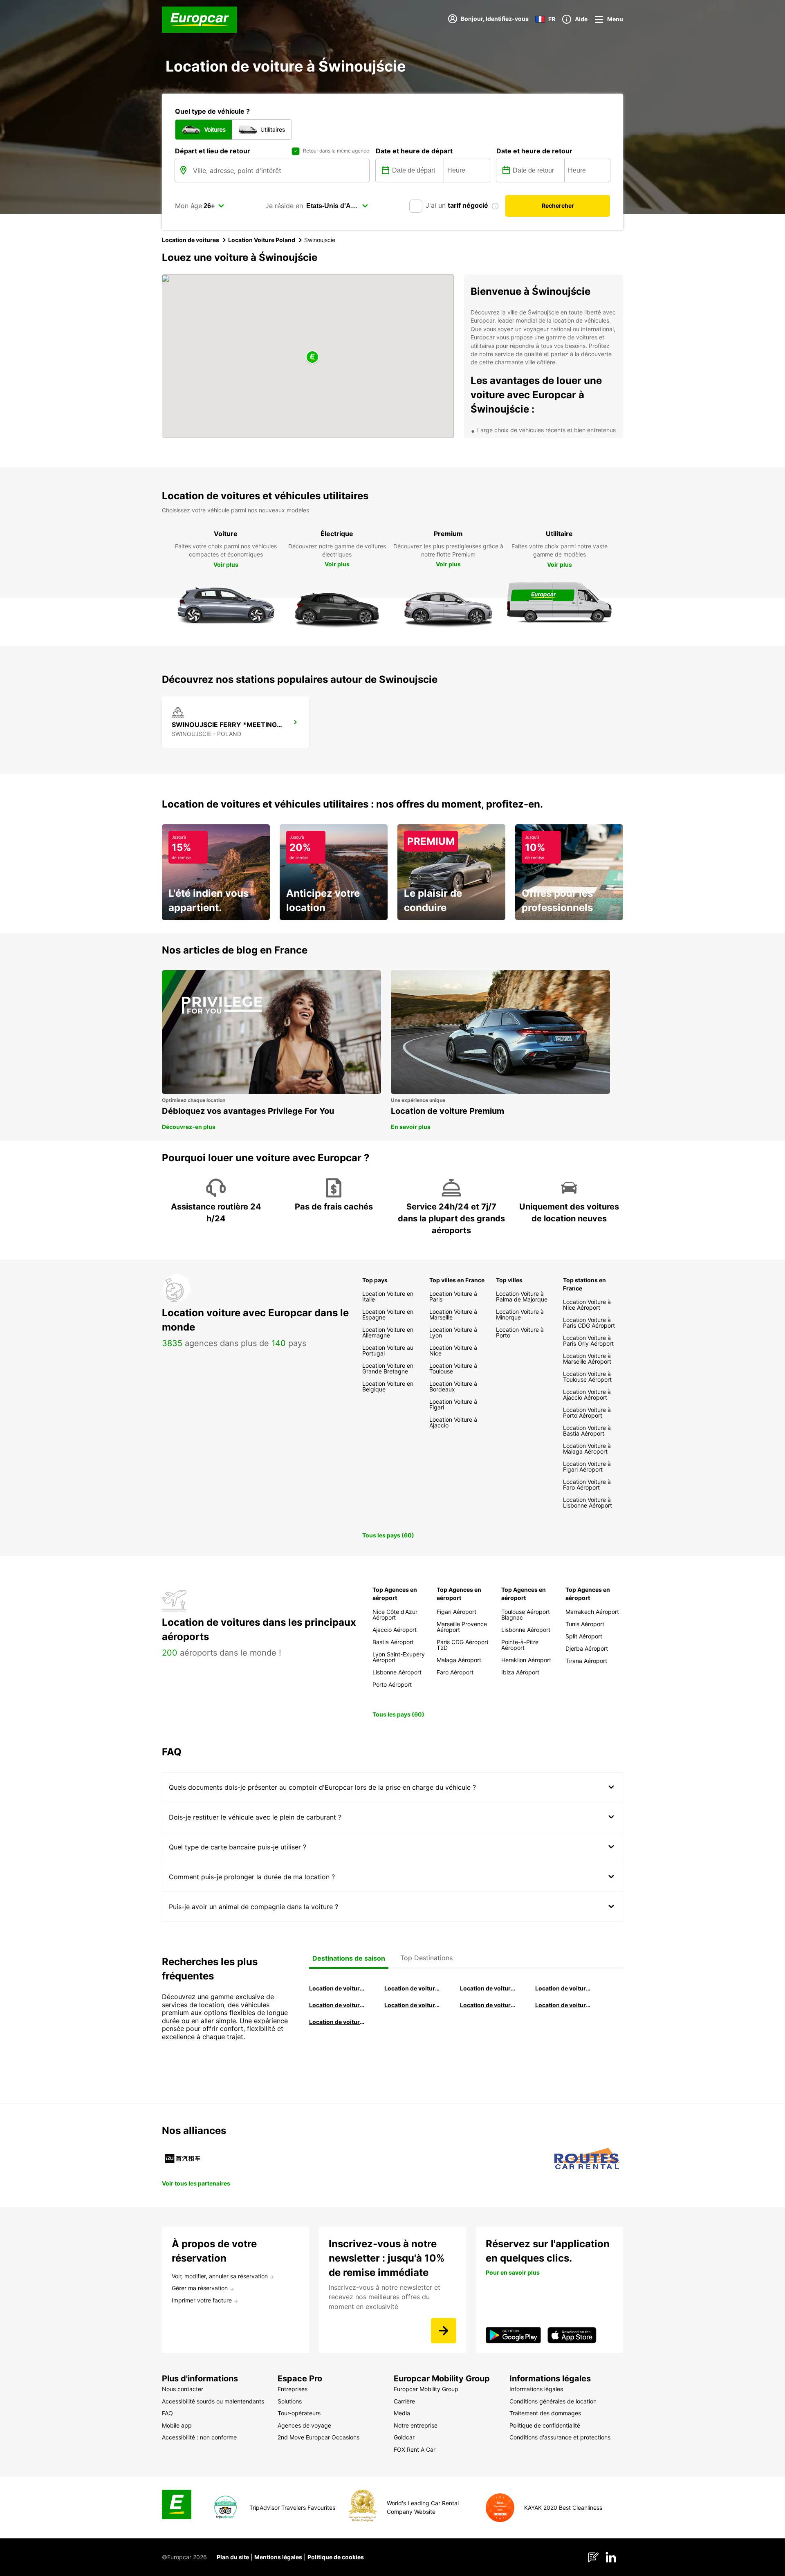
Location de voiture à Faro (413, 2005)
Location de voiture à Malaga (488, 1988)
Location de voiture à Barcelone (337, 1988)
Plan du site (233, 2557)
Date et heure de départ (414, 151)
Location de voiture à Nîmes (488, 2005)
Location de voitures (191, 240)
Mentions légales (278, 2557)
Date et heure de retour (534, 151)
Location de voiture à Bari (413, 1988)
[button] (312, 358)
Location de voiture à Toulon (337, 2022)
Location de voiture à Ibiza (563, 1988)
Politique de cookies (336, 2557)
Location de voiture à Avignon (563, 2005)
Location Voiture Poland (262, 240)
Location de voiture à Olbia (337, 2005)
